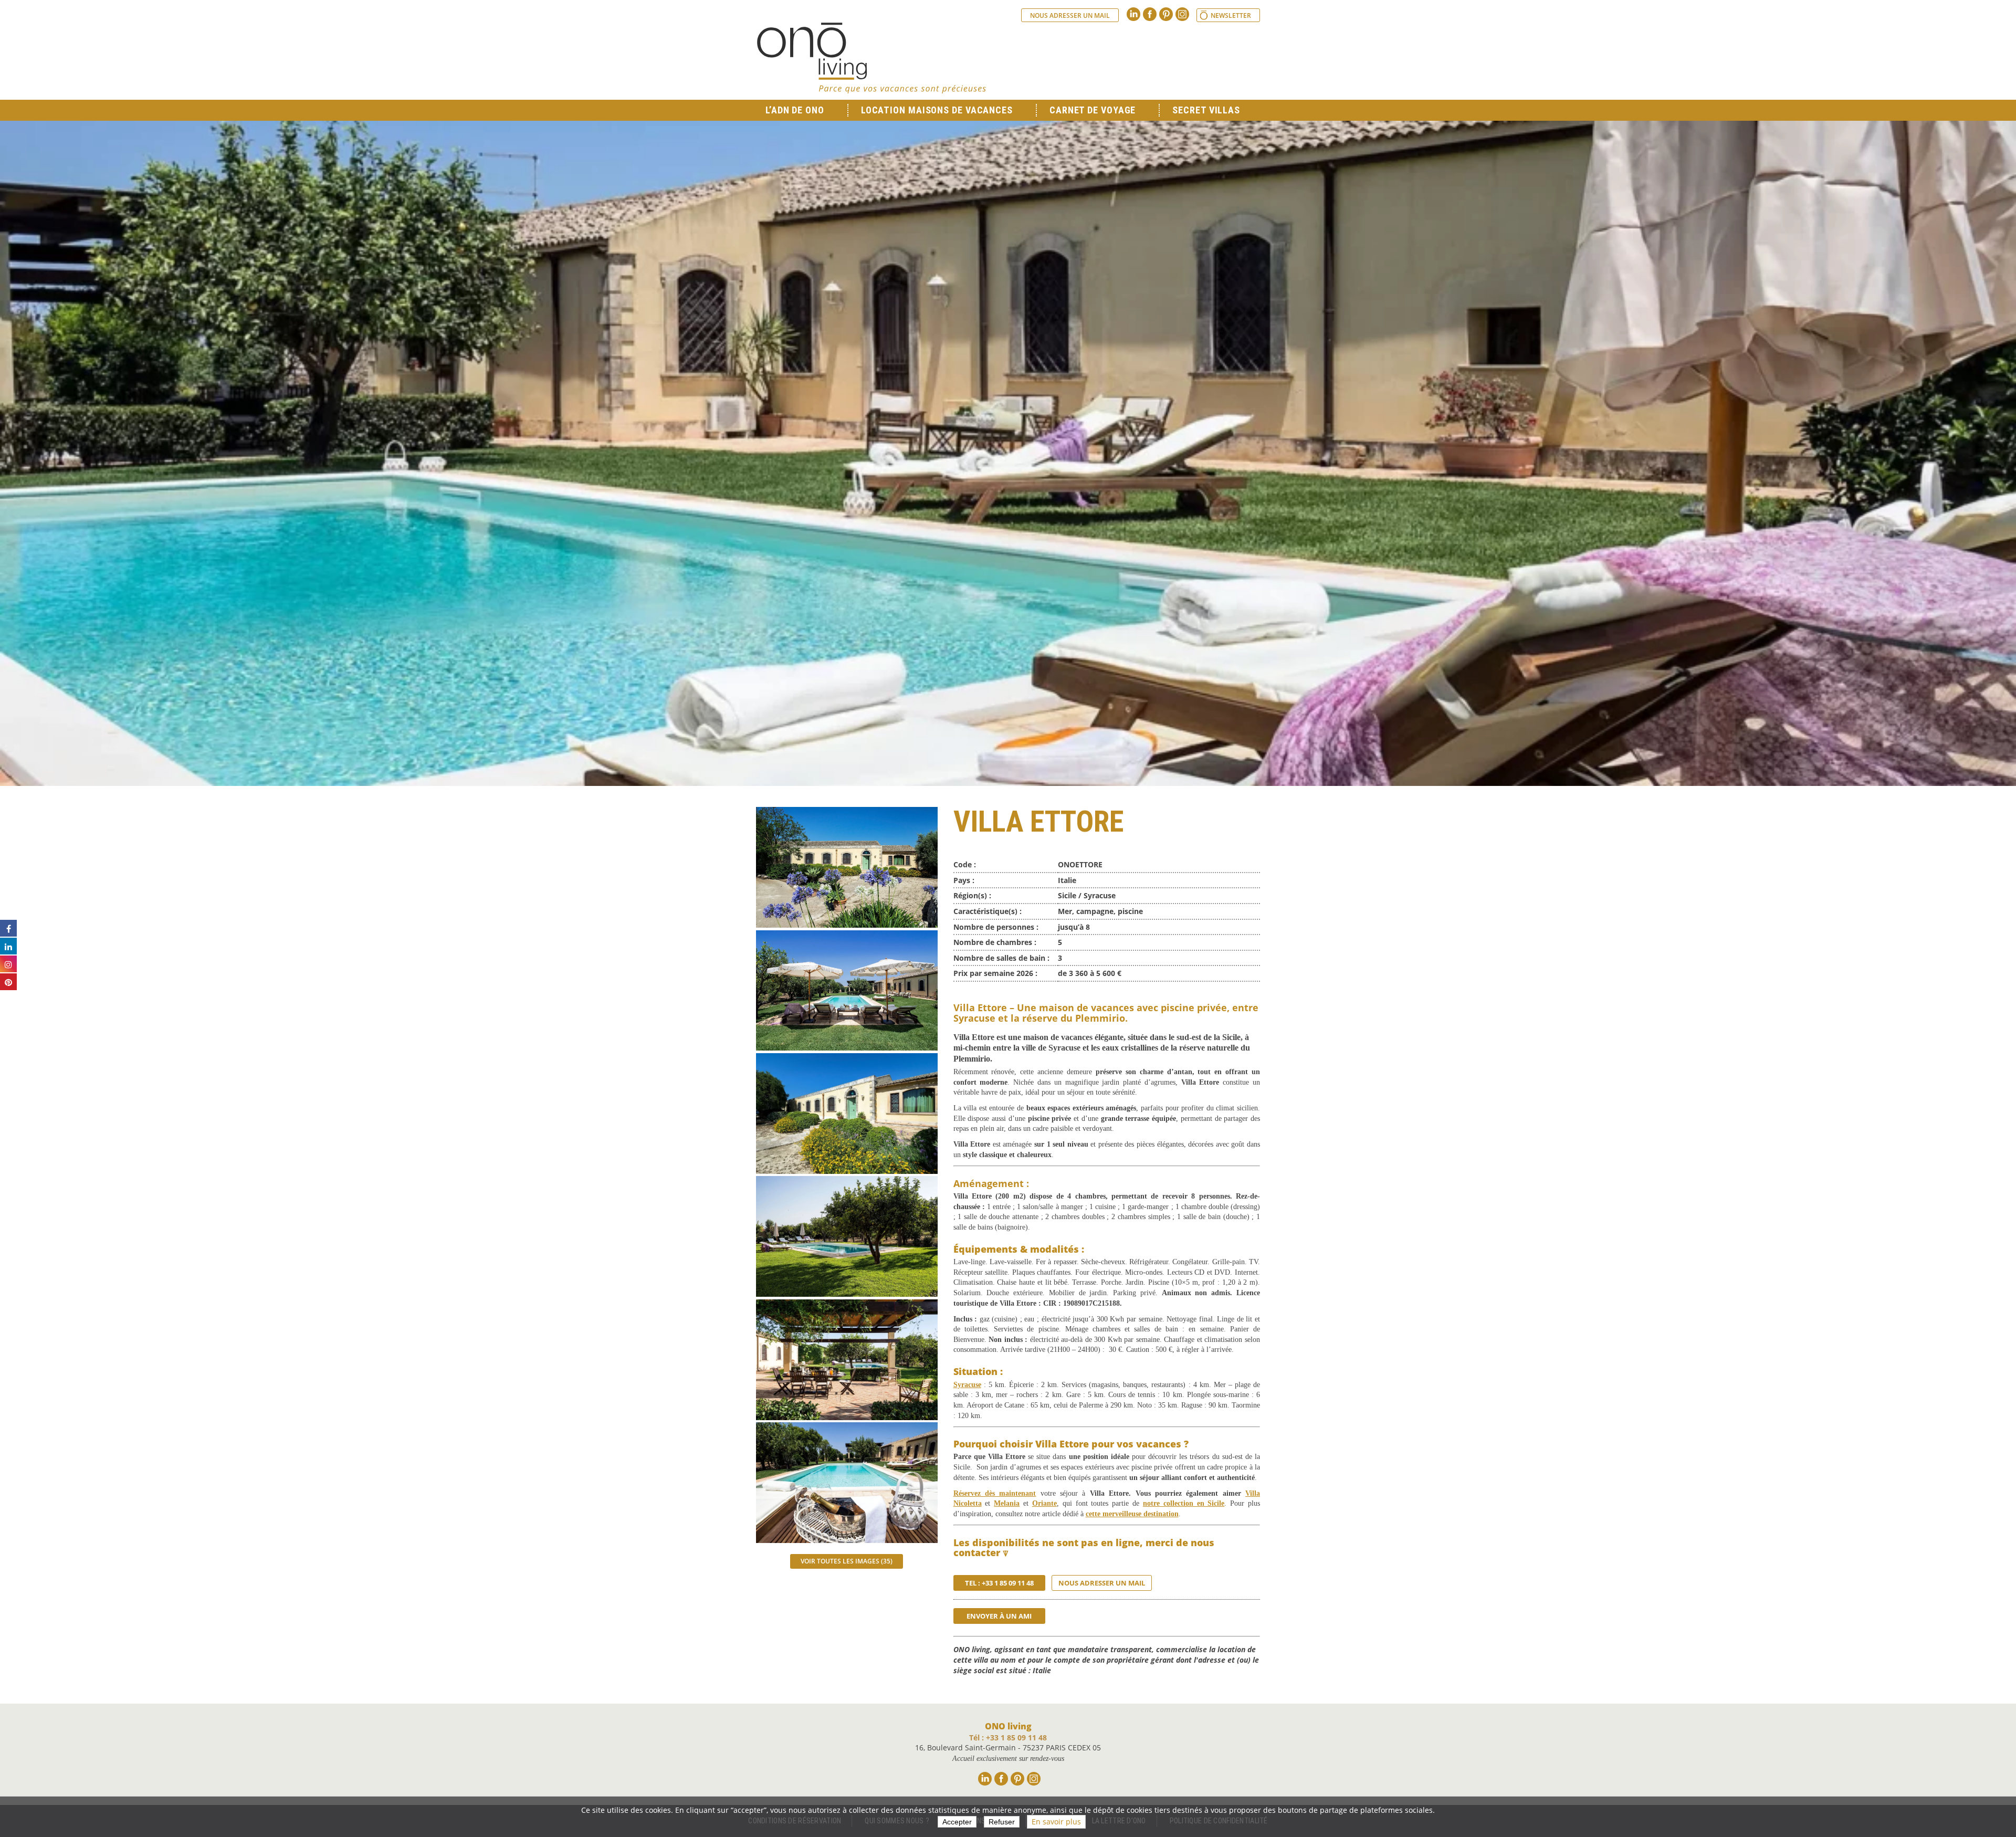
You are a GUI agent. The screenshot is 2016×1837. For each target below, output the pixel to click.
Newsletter (1231, 15)
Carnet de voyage (1093, 110)
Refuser (1002, 1822)
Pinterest (1166, 14)
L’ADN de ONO (795, 110)
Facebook (1150, 14)
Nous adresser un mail (1070, 15)
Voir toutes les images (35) (847, 1561)
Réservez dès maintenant (995, 1493)
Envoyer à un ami (999, 1616)
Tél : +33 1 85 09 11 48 (1008, 1738)
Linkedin (1133, 14)
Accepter (957, 1822)
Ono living (871, 58)
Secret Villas (1206, 110)
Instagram (1182, 14)
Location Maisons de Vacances (937, 110)
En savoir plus (1056, 1822)
